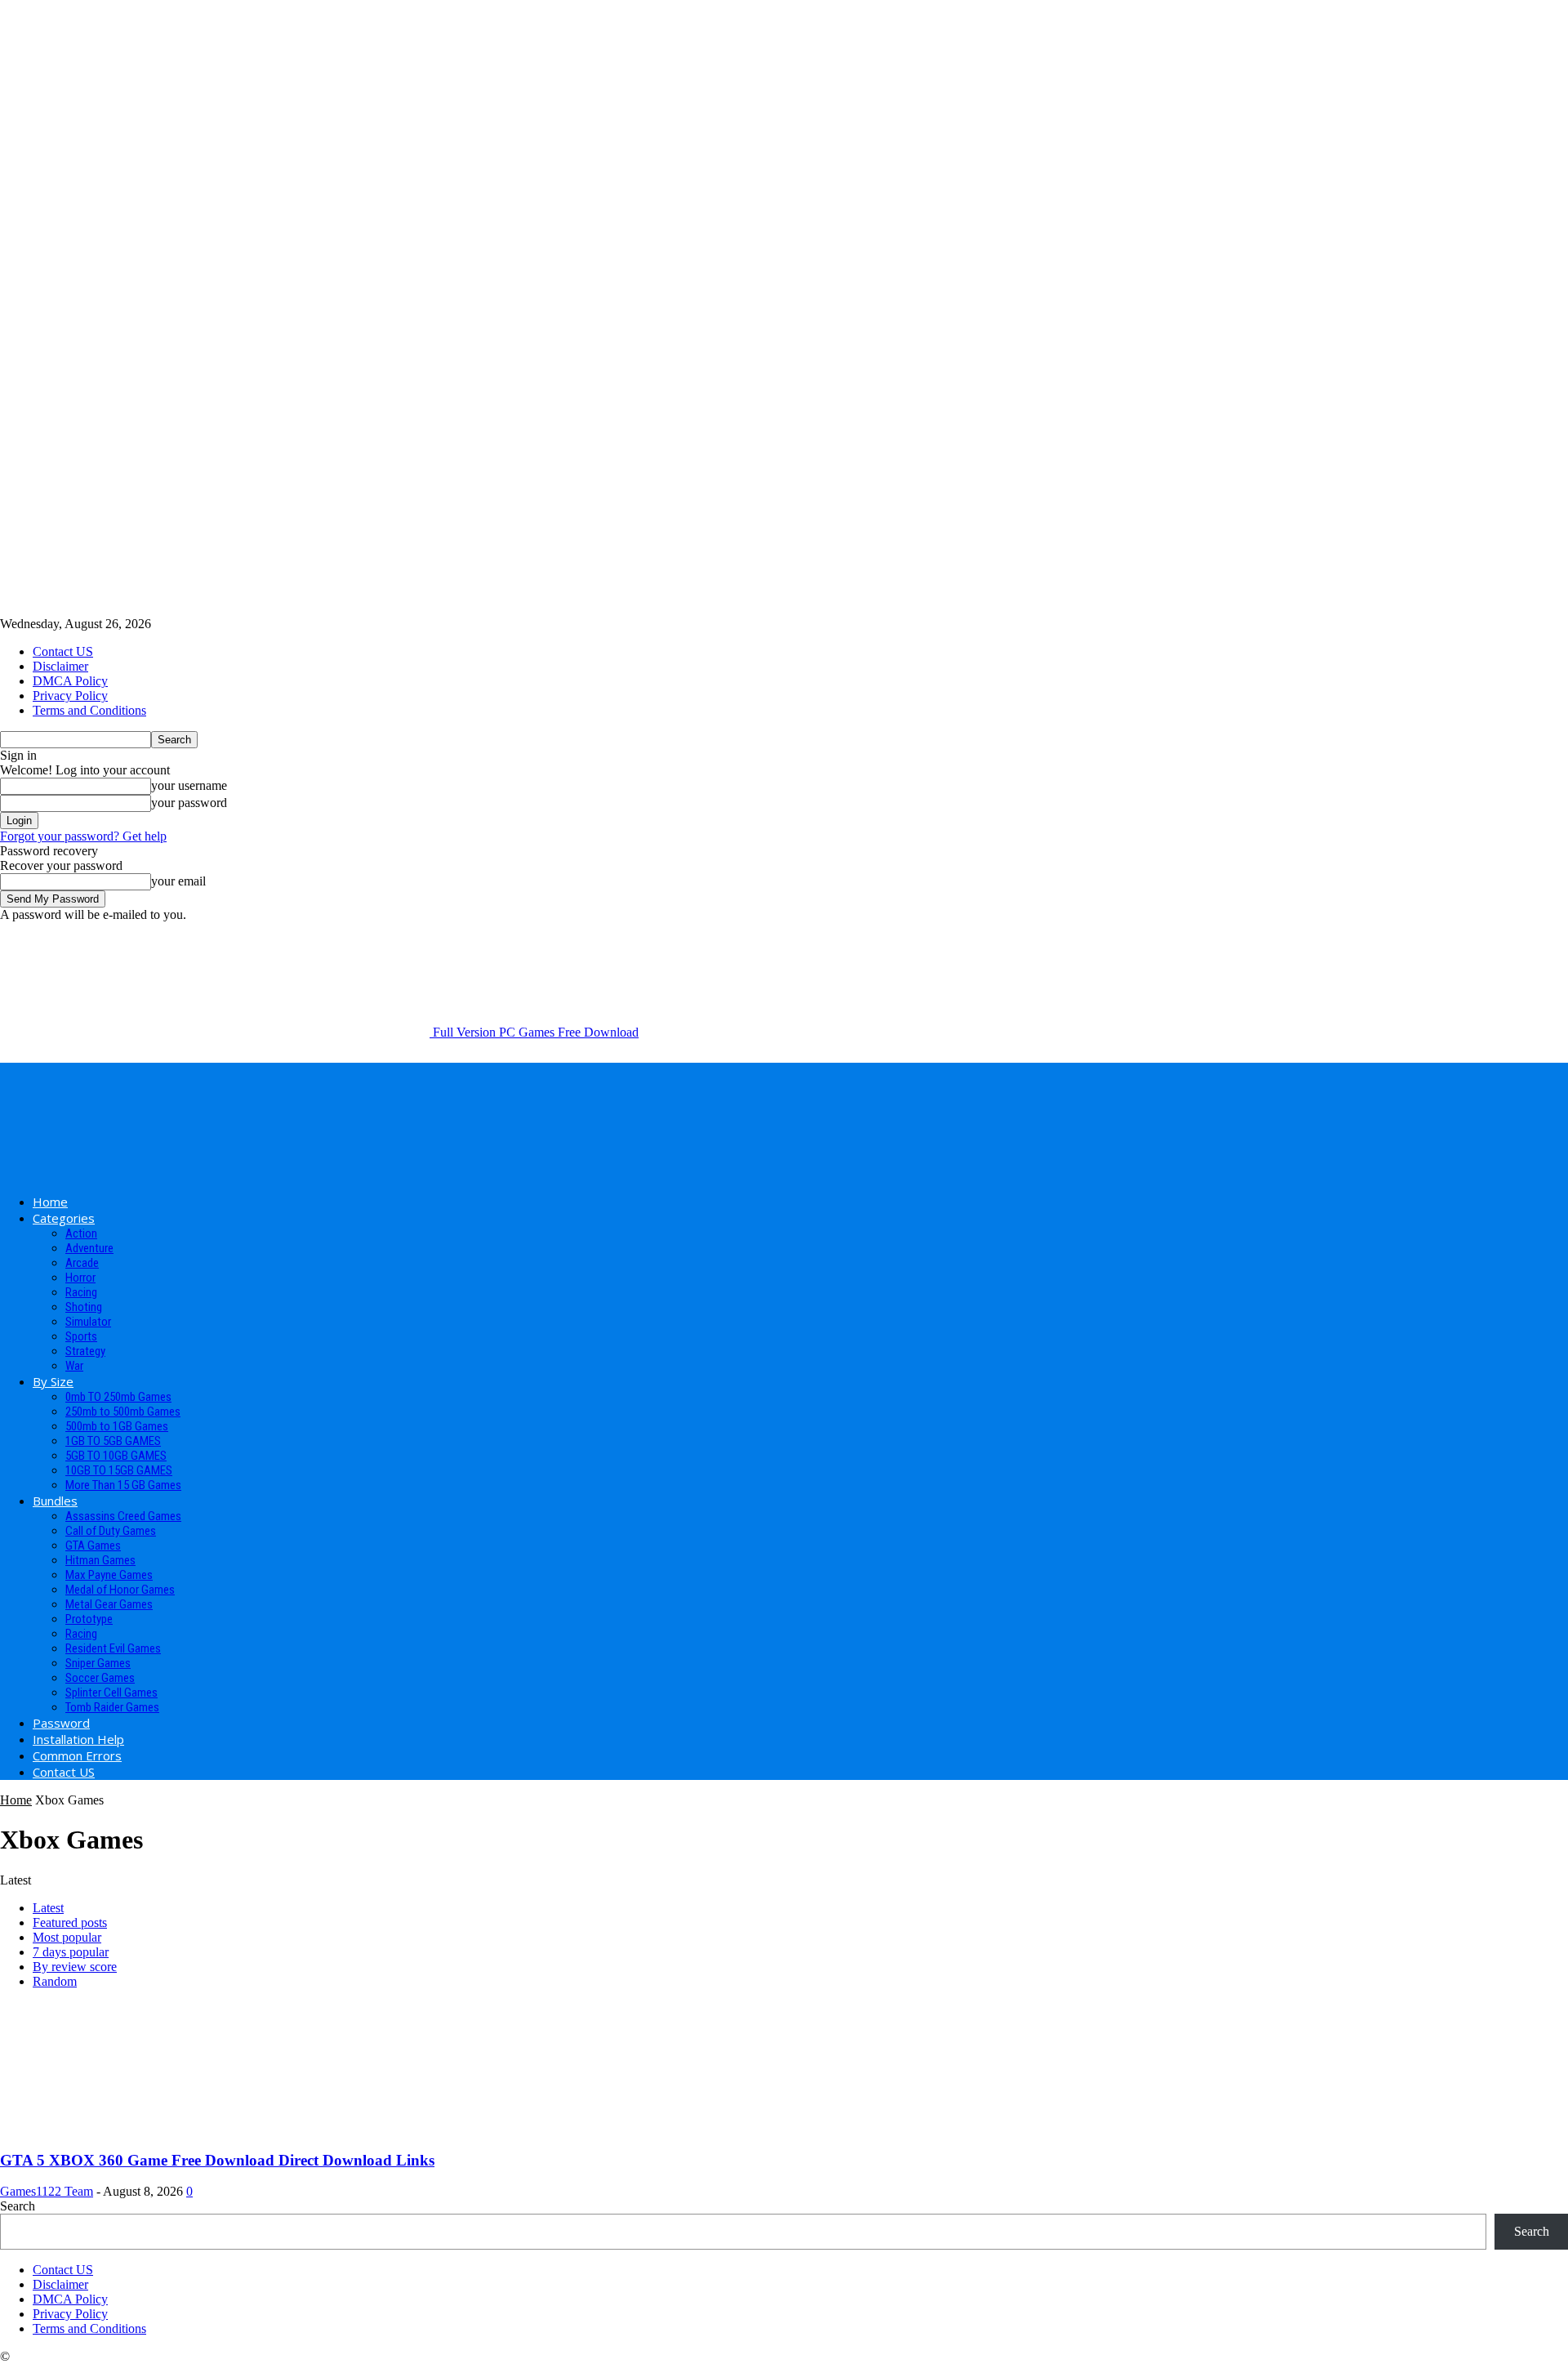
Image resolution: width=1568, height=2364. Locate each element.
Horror (80, 1278)
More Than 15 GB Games (123, 1485)
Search (18, 2206)
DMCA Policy (70, 681)
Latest (48, 1908)
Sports (81, 1336)
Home (50, 1202)
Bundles (55, 1501)
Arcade (82, 1263)
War (74, 1366)
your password (189, 803)
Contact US (63, 651)
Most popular (67, 1937)
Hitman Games (100, 1560)
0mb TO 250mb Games (118, 1397)
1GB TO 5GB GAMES (113, 1441)
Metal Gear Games (109, 1604)
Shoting (84, 1307)
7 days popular (71, 1952)
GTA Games (93, 1546)
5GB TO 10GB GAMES (116, 1456)
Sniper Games (98, 1663)
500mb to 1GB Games (117, 1426)
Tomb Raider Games (112, 1707)
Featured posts (70, 1922)
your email (178, 881)
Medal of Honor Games (120, 1590)
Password (61, 1723)
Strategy (85, 1351)
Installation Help (78, 1739)
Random (55, 1981)
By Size (53, 1381)
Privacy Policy (70, 696)
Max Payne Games (109, 1575)
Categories (64, 1218)
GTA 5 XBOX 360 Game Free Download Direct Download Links (217, 2160)
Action (81, 1233)
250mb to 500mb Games (123, 1412)
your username (189, 785)
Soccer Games (100, 1678)
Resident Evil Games (113, 1648)
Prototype (89, 1619)
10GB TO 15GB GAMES (119, 1470)
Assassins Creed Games (123, 1516)
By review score (75, 1967)
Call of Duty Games (111, 1531)
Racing (81, 1292)
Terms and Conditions (89, 710)
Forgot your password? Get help (83, 836)
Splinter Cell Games (111, 1693)
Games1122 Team (47, 2191)
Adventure (89, 1248)
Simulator (88, 1322)
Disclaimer (60, 666)
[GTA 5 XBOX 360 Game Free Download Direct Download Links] (132, 2128)
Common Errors (77, 1755)
